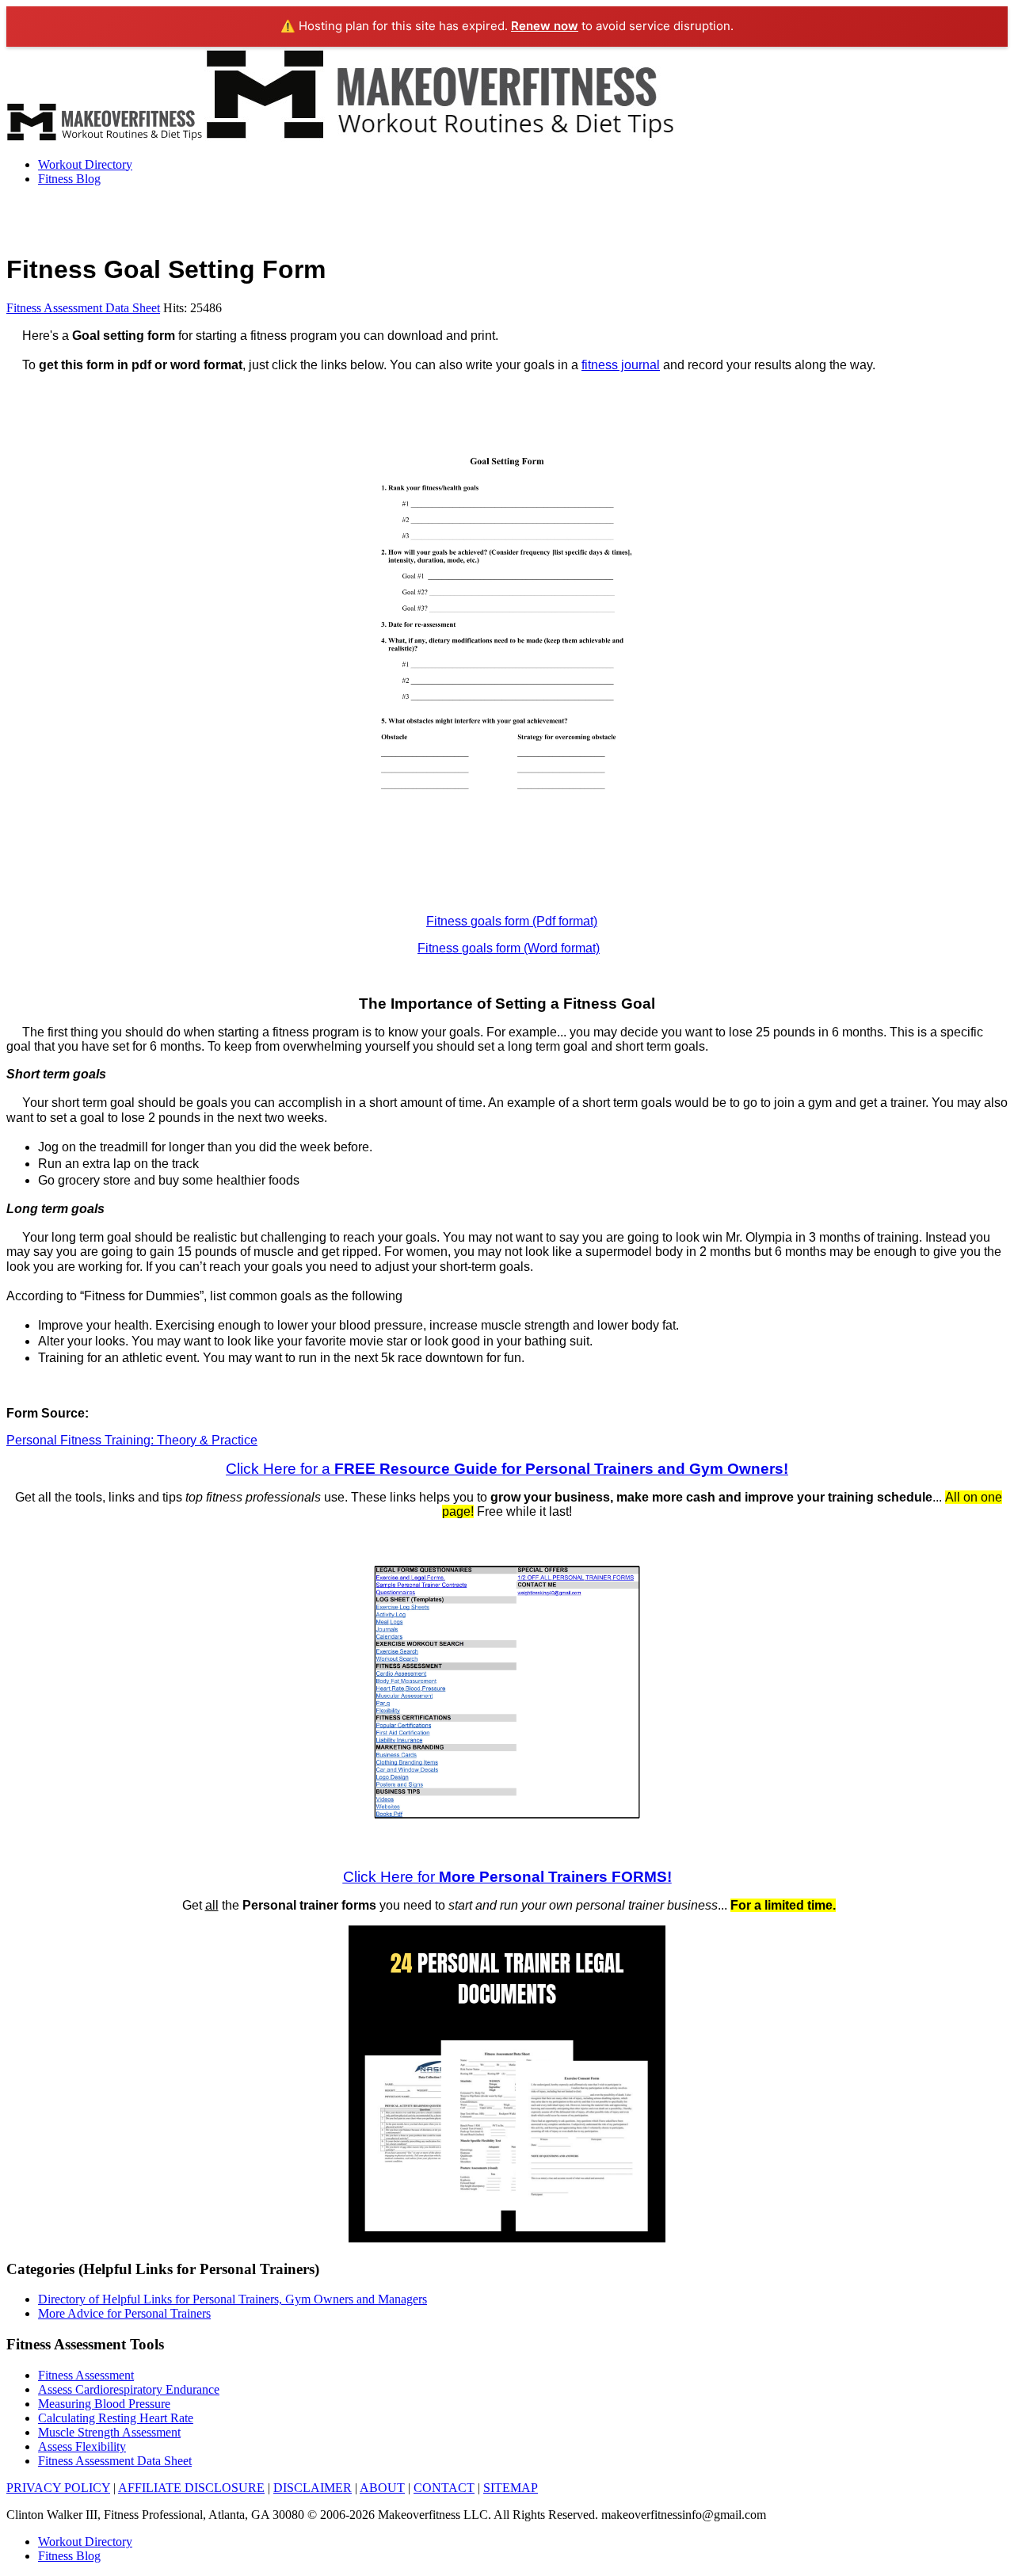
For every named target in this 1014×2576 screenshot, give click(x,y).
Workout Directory (85, 164)
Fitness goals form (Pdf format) (512, 921)
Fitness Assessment (86, 2375)
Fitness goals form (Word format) (509, 948)
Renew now (545, 26)
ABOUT (382, 2488)
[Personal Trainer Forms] (507, 2238)
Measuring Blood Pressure (104, 2404)
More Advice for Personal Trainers (124, 2313)
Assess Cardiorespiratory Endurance (129, 2389)
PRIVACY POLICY (58, 2488)
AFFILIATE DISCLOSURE (191, 2488)
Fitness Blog (69, 179)
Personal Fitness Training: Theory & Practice (132, 1440)
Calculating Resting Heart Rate (116, 2418)
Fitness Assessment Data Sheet (83, 308)
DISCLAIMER (313, 2488)
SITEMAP (511, 2488)
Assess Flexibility (82, 2446)
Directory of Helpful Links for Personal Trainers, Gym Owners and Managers (233, 2299)
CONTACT (444, 2488)
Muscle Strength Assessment (109, 2432)
